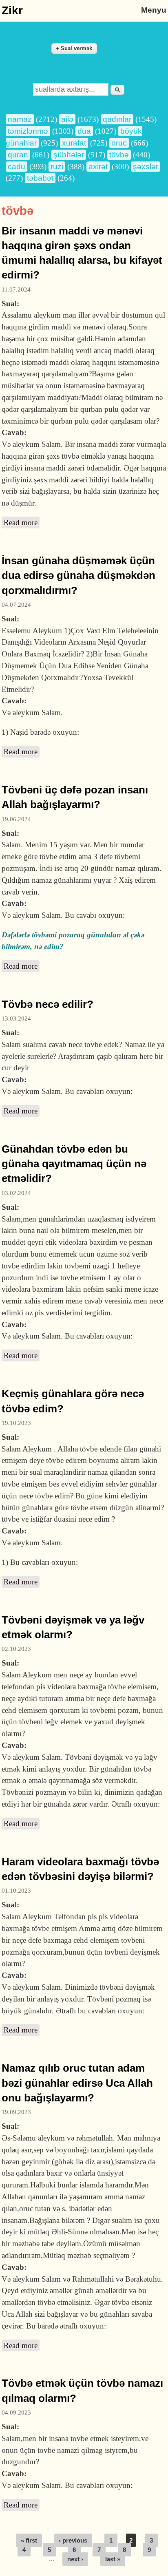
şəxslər (146, 167)
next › (75, 2559)
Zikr (12, 10)
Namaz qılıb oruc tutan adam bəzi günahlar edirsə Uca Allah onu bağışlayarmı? (77, 2083)
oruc (119, 143)
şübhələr (69, 155)
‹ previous (73, 2540)
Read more (22, 523)
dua (84, 131)
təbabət (40, 178)
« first (29, 2540)
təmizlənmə (28, 131)
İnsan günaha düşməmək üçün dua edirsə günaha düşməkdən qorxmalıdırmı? (78, 576)
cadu (17, 167)
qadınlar (117, 119)
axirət (98, 167)
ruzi (57, 167)
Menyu (154, 10)
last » (113, 2559)
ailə (67, 119)
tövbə (119, 155)
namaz (20, 119)
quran (18, 155)
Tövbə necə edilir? (48, 1004)
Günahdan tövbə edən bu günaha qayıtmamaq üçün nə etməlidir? (74, 1164)
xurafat (74, 143)
